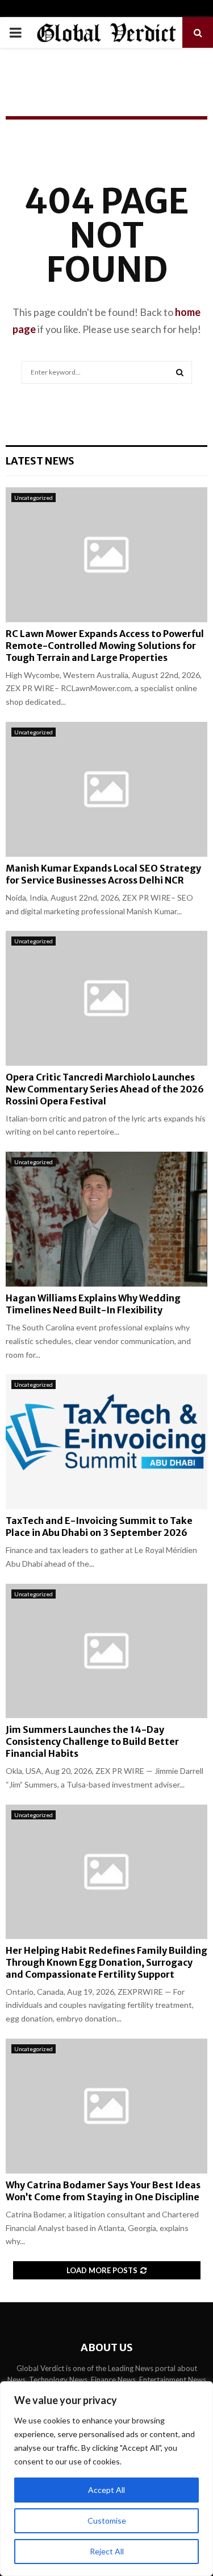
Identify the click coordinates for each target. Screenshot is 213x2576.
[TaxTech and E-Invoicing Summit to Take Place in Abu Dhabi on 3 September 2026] (106, 1442)
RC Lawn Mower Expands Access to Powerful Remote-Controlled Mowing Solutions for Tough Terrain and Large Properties (105, 646)
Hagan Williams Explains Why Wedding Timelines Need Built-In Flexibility (93, 1304)
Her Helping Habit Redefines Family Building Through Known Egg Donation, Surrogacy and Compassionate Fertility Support (106, 1962)
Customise (107, 2520)
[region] (106, 2479)
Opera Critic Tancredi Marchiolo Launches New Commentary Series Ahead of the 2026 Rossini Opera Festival (105, 1089)
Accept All (106, 2490)
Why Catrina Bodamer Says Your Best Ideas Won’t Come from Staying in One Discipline (103, 2191)
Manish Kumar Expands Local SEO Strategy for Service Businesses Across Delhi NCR (103, 874)
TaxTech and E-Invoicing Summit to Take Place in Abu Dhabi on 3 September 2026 (99, 1527)
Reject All (107, 2551)
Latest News (40, 461)
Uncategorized (34, 498)
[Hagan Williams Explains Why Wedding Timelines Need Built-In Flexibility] (106, 1219)
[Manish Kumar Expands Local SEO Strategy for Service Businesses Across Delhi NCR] (106, 789)
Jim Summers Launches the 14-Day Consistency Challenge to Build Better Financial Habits (92, 1741)
